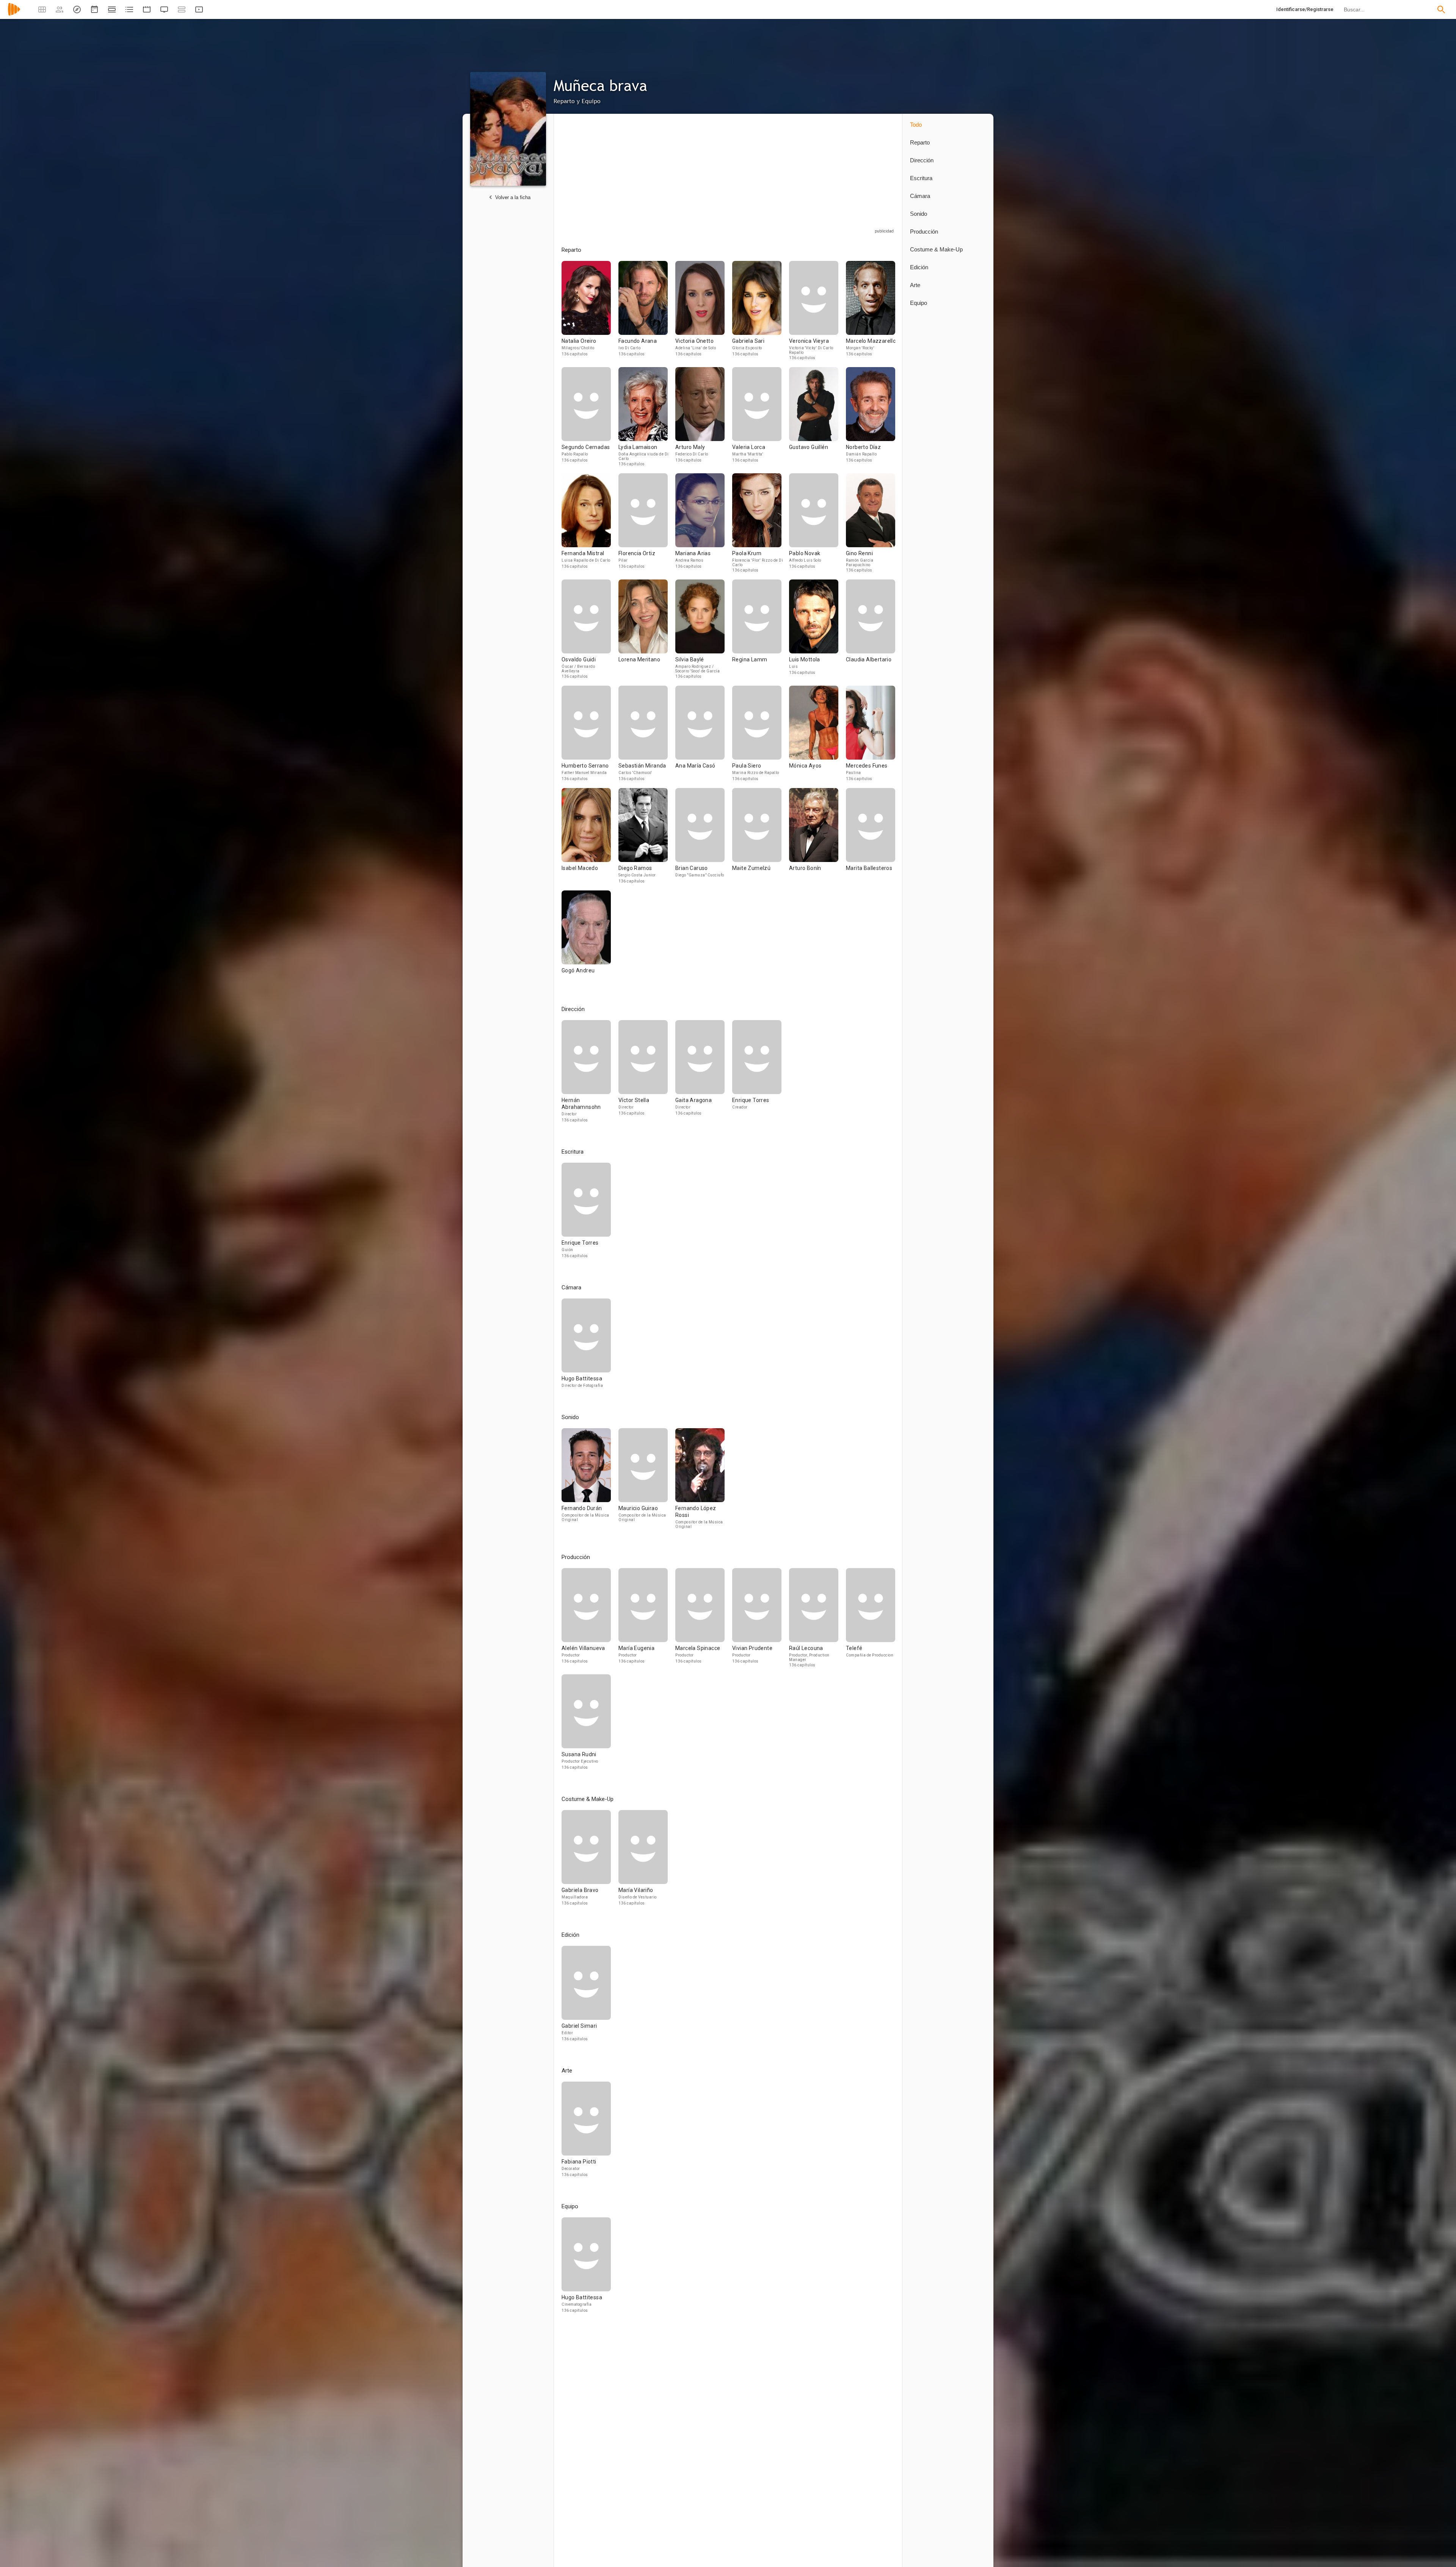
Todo (916, 125)
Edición (919, 267)
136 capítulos (575, 354)
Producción (924, 232)
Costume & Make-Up (936, 249)
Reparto (920, 142)
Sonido (919, 214)
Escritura (921, 178)
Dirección (922, 160)
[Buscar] (1441, 9)
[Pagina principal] (14, 14)
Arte (915, 285)
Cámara (920, 196)
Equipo (919, 303)
